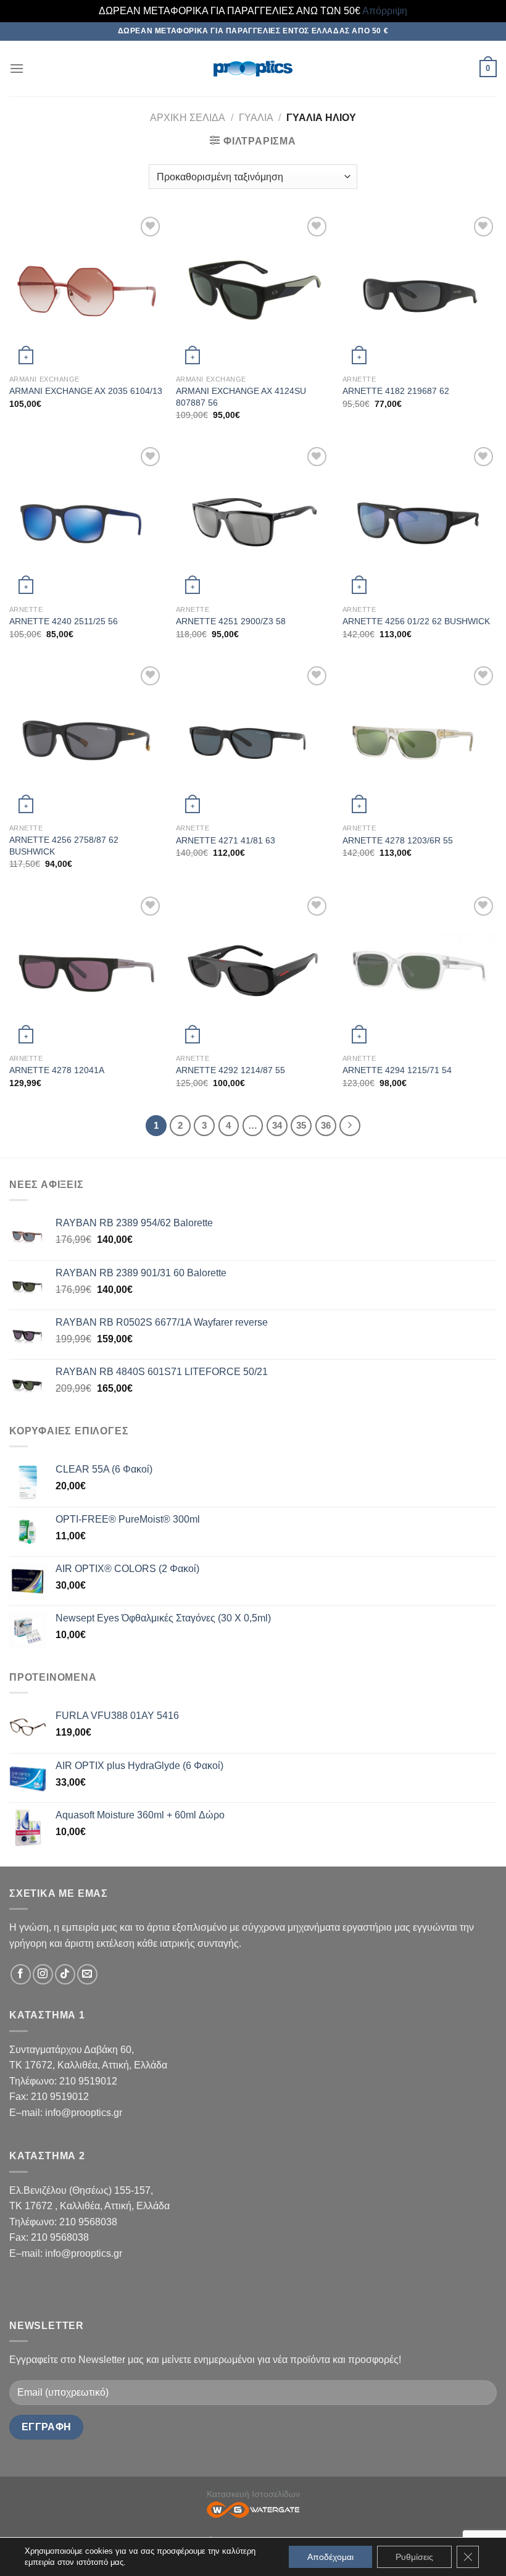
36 (326, 1125)
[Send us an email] (87, 1974)
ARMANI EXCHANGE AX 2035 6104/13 (86, 391)
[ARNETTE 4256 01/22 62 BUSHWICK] (420, 521)
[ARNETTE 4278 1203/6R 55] (420, 740)
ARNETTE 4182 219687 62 (396, 391)
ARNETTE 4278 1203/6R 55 (398, 840)
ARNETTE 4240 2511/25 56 (64, 621)
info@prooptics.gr (84, 2113)
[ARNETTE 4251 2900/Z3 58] (253, 521)
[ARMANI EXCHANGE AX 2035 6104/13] (86, 291)
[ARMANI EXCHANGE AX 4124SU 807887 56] (253, 291)
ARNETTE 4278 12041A (57, 1070)
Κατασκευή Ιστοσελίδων (253, 2494)
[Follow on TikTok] (65, 1974)
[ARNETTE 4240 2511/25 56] (86, 521)
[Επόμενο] (350, 1126)
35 (301, 1125)
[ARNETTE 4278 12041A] (86, 971)
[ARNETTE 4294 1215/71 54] (420, 971)
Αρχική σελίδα (188, 118)
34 (277, 1125)
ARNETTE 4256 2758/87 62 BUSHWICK (64, 846)
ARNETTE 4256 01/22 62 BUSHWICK (416, 621)
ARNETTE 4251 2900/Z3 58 (231, 621)
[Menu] (17, 68)
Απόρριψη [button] (385, 11)
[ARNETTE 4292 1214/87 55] (253, 971)
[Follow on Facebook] (21, 1974)
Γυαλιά (256, 118)
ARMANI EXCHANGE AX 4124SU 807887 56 (241, 397)
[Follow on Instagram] (43, 1974)
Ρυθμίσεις (414, 2557)
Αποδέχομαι (330, 2557)
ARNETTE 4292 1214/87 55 (230, 1070)
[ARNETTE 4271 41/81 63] (253, 740)
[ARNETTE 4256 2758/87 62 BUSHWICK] (86, 740)
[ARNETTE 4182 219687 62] (420, 291)
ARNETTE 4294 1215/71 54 (397, 1070)
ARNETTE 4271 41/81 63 (226, 840)
